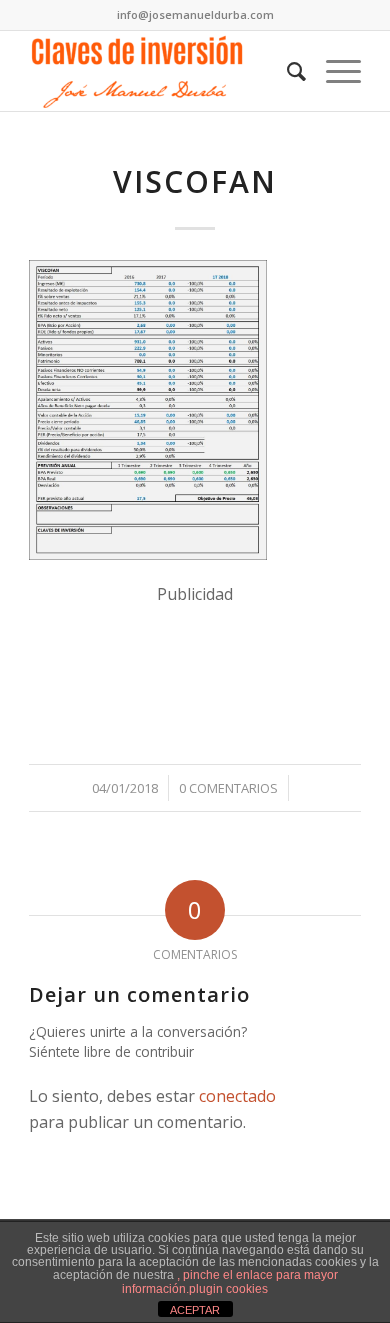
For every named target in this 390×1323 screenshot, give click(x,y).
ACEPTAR (195, 1310)
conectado (237, 1096)
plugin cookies (228, 1289)
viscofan (195, 181)
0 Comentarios (228, 788)
